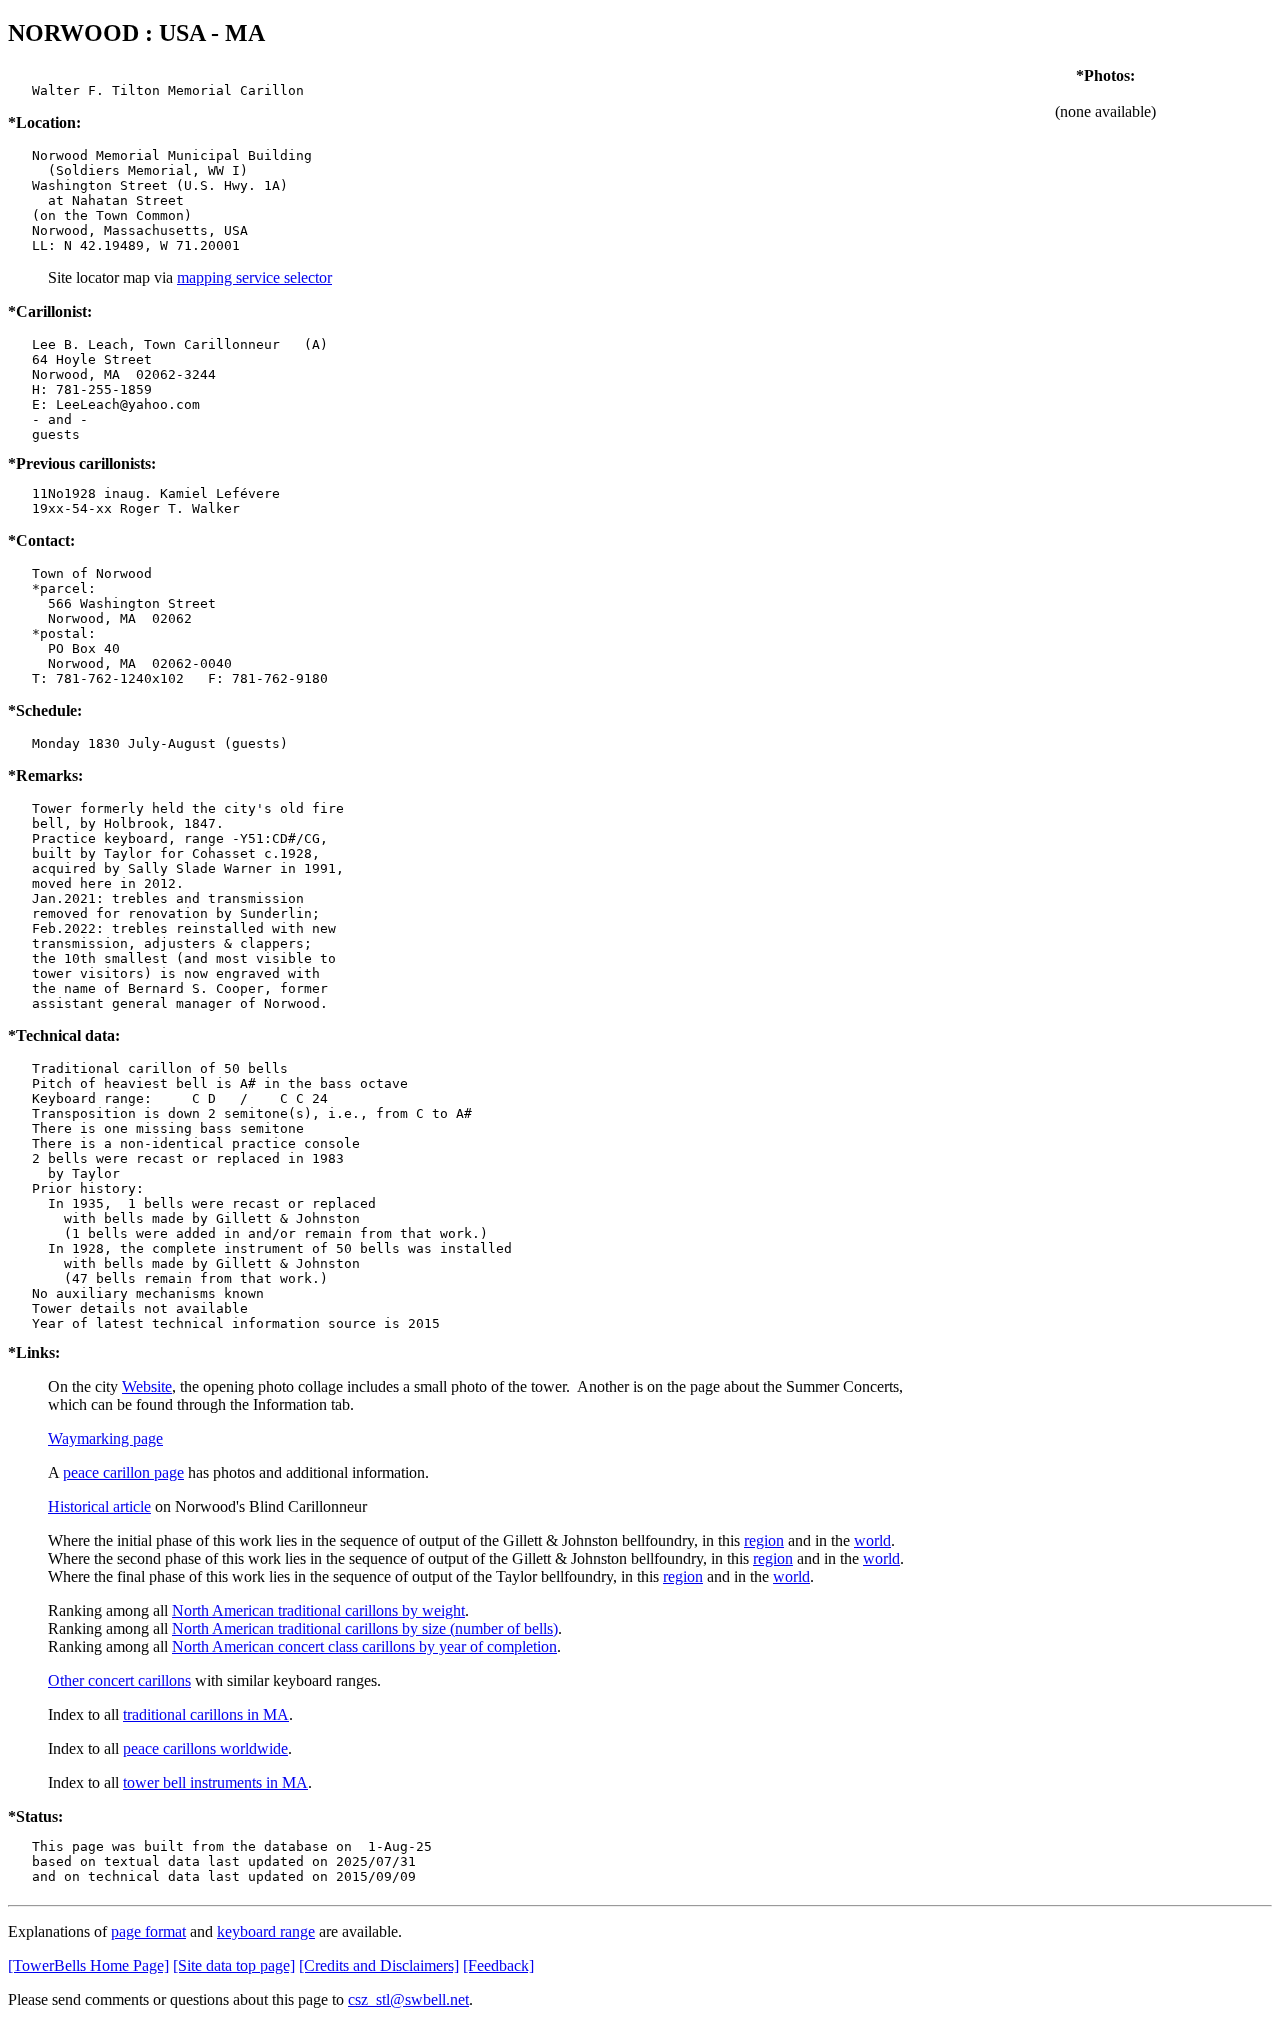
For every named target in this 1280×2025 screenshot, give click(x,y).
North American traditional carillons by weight (318, 1610)
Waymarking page (105, 1438)
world (872, 1540)
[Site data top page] (234, 1965)
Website (147, 1386)
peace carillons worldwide (205, 1748)
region (764, 1540)
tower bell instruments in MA (215, 1782)
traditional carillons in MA (206, 1714)
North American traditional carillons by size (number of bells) (365, 1628)
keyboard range (266, 1931)
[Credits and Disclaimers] (379, 1965)
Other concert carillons (119, 1680)
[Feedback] (498, 1965)
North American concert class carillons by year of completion (364, 1646)
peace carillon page (123, 1472)
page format (148, 1931)
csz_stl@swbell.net (408, 1999)
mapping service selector (254, 277)
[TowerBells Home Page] (88, 1965)
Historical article (99, 1506)
